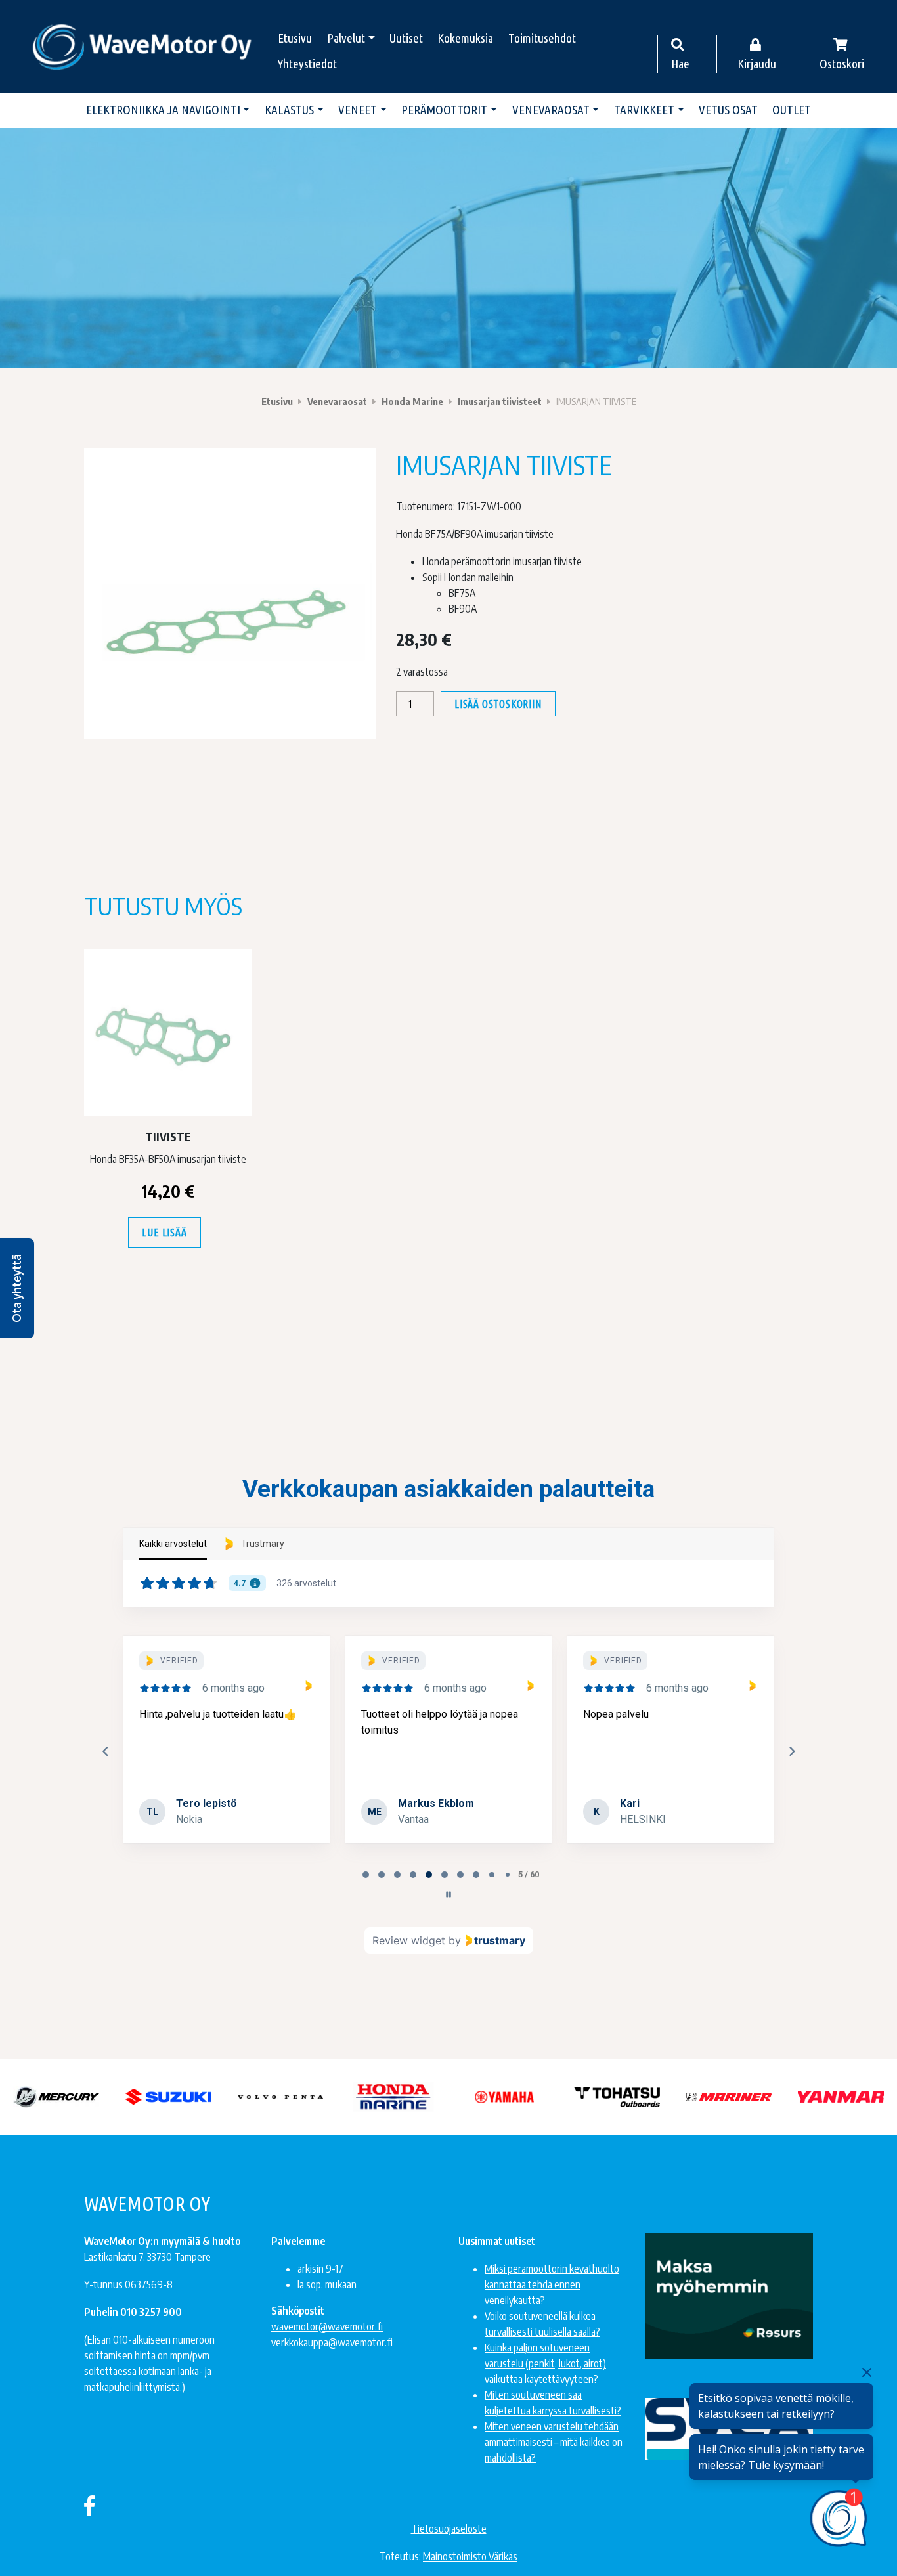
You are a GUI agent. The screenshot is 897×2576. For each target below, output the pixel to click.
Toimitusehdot (542, 38)
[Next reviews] (791, 1751)
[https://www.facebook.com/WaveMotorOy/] (90, 2505)
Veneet (358, 110)
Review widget (409, 1940)
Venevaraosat (551, 110)
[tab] (366, 1875)
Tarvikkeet (644, 110)
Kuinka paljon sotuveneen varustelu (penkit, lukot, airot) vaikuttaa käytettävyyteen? (545, 2363)
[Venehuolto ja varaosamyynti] (143, 46)
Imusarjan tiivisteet (500, 401)
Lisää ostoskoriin (498, 704)
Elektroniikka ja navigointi (163, 110)
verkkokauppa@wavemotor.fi (332, 2342)
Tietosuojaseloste (449, 2529)
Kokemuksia (465, 38)
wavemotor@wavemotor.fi (327, 2326)
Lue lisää (164, 1233)
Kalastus (289, 110)
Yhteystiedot (307, 64)
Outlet (792, 110)
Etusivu (295, 38)
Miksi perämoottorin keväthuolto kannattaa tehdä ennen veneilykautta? (552, 2284)
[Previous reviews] (105, 1751)
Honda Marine (412, 401)
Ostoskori (842, 64)
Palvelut (346, 38)
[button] (17, 1288)
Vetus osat (728, 110)
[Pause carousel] (448, 1894)
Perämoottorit (444, 110)
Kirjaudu (757, 64)
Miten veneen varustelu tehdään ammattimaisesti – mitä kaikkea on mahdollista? (554, 2442)
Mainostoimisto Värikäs (470, 2556)
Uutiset (406, 38)
